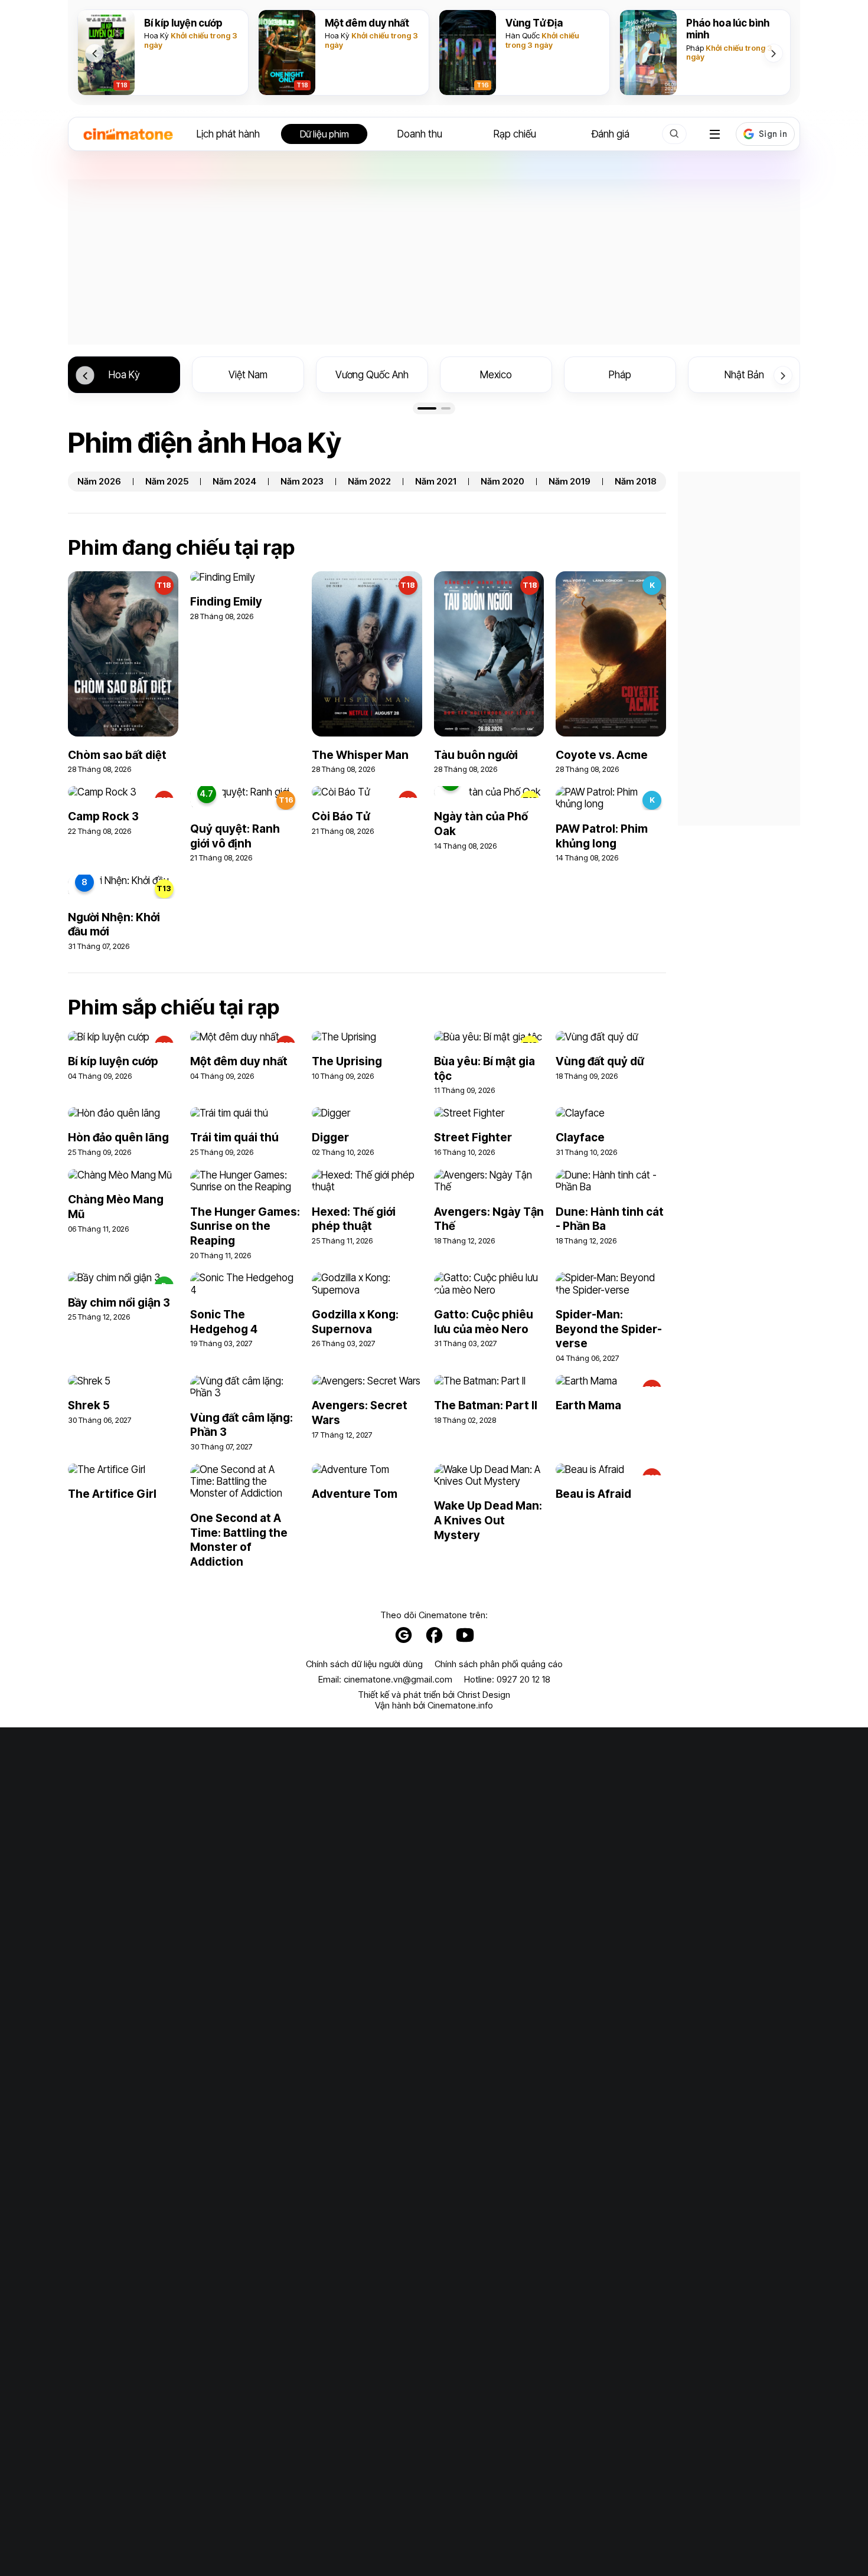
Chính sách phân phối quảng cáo (499, 1664)
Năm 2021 (436, 482)
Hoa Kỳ (156, 35)
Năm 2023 (302, 482)
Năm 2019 (570, 482)
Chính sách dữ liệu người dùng (364, 1664)
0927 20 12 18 (523, 1679)
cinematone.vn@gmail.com (398, 1679)
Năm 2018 (636, 482)
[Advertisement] (434, 262)
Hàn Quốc (523, 35)
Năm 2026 (99, 482)
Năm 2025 (167, 482)
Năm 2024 (234, 482)
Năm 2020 (502, 482)
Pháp (695, 48)
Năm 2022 (369, 482)
